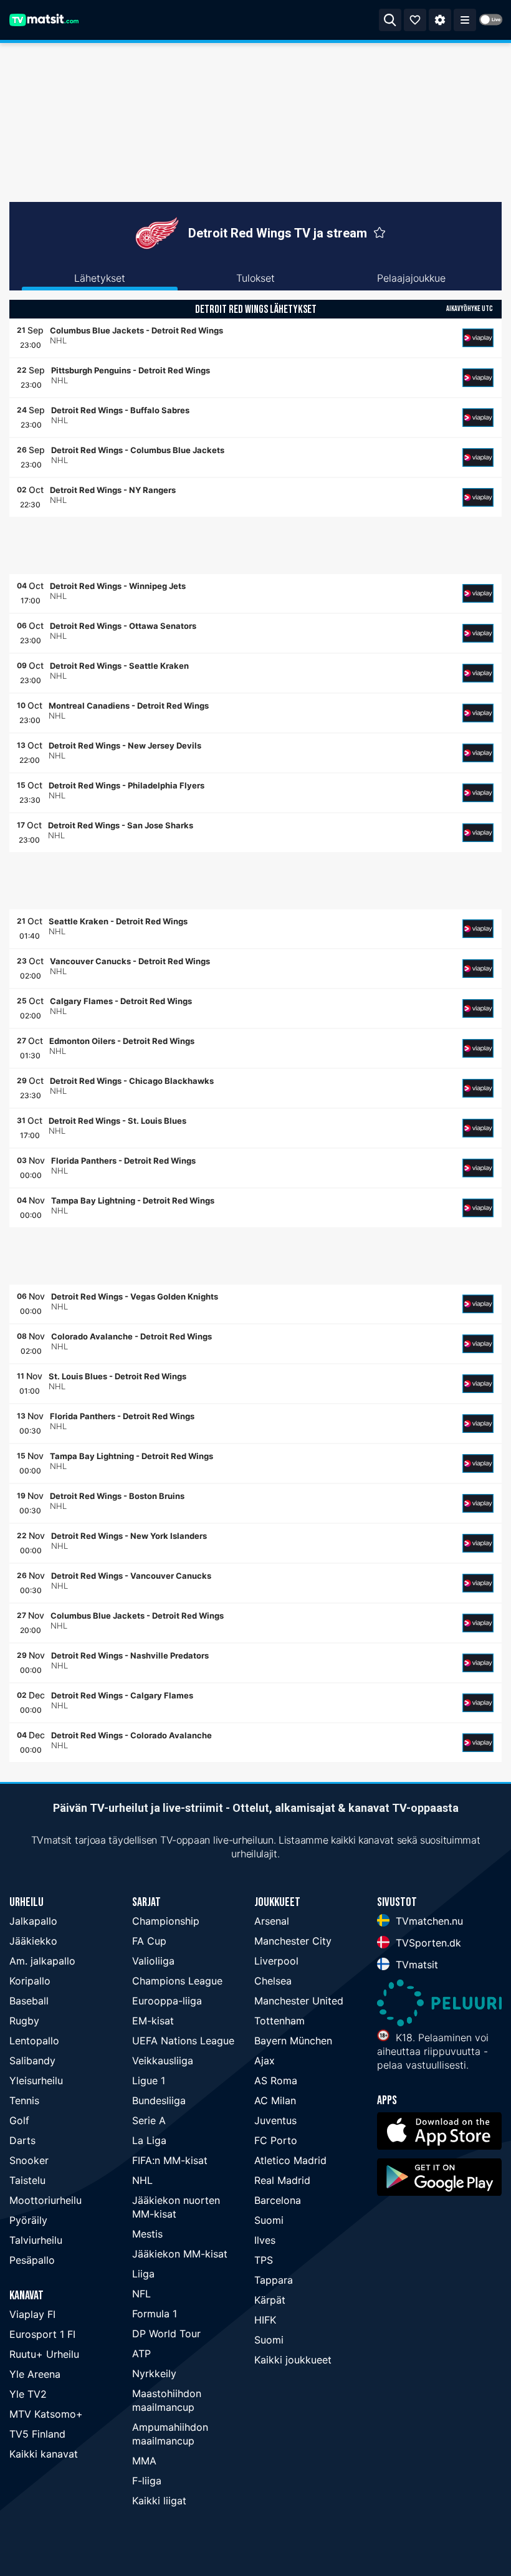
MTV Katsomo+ (46, 2414)
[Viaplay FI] (478, 338)
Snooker (29, 2160)
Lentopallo (34, 2041)
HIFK (265, 2320)
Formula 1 (155, 2314)
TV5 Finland (37, 2434)
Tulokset (255, 278)
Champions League (177, 1981)
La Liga (149, 2140)
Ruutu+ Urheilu (44, 2354)
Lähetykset (100, 278)
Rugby (24, 2021)
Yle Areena (35, 2374)
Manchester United (299, 2001)
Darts (22, 2140)
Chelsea (273, 1981)
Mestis (147, 2234)
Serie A (149, 2120)
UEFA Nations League (183, 2041)
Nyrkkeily (154, 2373)
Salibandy (32, 2061)
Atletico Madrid (290, 2160)
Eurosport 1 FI (42, 2334)
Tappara (274, 2280)
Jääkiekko (33, 1941)
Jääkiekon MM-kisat (180, 2254)
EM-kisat (153, 2021)
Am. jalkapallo (42, 1961)
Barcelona (278, 2200)
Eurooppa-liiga (167, 2001)
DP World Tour (166, 2334)
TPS (264, 2260)
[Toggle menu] (465, 20)
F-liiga (147, 2481)
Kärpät (270, 2300)
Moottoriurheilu (45, 2200)
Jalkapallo (33, 1921)
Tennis (24, 2100)
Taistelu (27, 2180)
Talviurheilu (36, 2240)
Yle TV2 (28, 2394)
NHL (142, 2180)
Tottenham (279, 2021)
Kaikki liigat (159, 2501)
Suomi (269, 2220)
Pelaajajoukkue (411, 278)
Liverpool (276, 1961)
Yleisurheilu (36, 2080)
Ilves (265, 2240)
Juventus (275, 2120)
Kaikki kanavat (44, 2454)
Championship (166, 1921)
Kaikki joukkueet (293, 2360)
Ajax (265, 2061)
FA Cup (149, 1941)
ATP (141, 2353)
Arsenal (272, 1921)
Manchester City (293, 1941)
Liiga (143, 2274)
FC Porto (276, 2140)
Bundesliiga (159, 2100)
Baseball (29, 2001)
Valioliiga (153, 1961)
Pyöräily (28, 2220)
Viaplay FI (32, 2314)
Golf (19, 2120)
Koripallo (30, 1981)
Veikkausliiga (163, 2061)
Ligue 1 (149, 2080)
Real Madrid (282, 2180)
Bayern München (293, 2041)
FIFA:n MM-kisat (170, 2160)
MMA (144, 2461)
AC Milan (275, 2100)
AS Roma (276, 2080)
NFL (141, 2294)
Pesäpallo (32, 2260)
